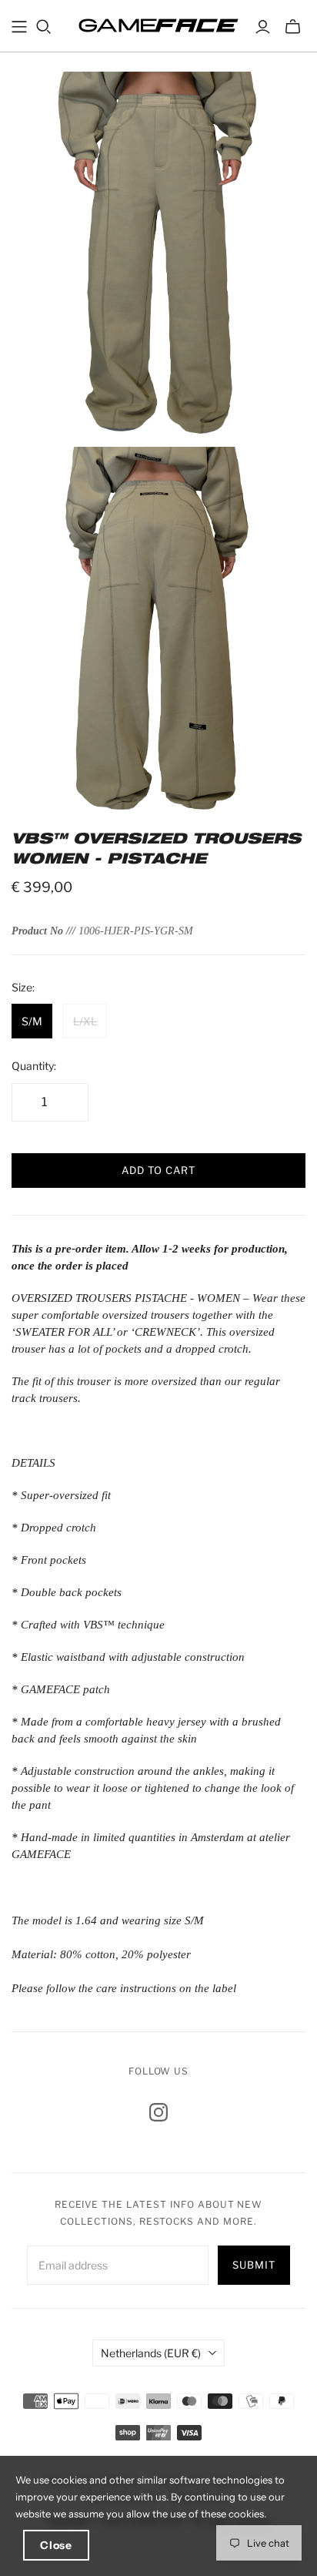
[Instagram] (158, 2112)
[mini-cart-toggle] (293, 27)
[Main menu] (19, 27)
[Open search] (44, 27)
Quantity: (34, 1066)
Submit (254, 2265)
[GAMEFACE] (158, 24)
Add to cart (158, 1170)
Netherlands (151, 2353)
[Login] (263, 27)
